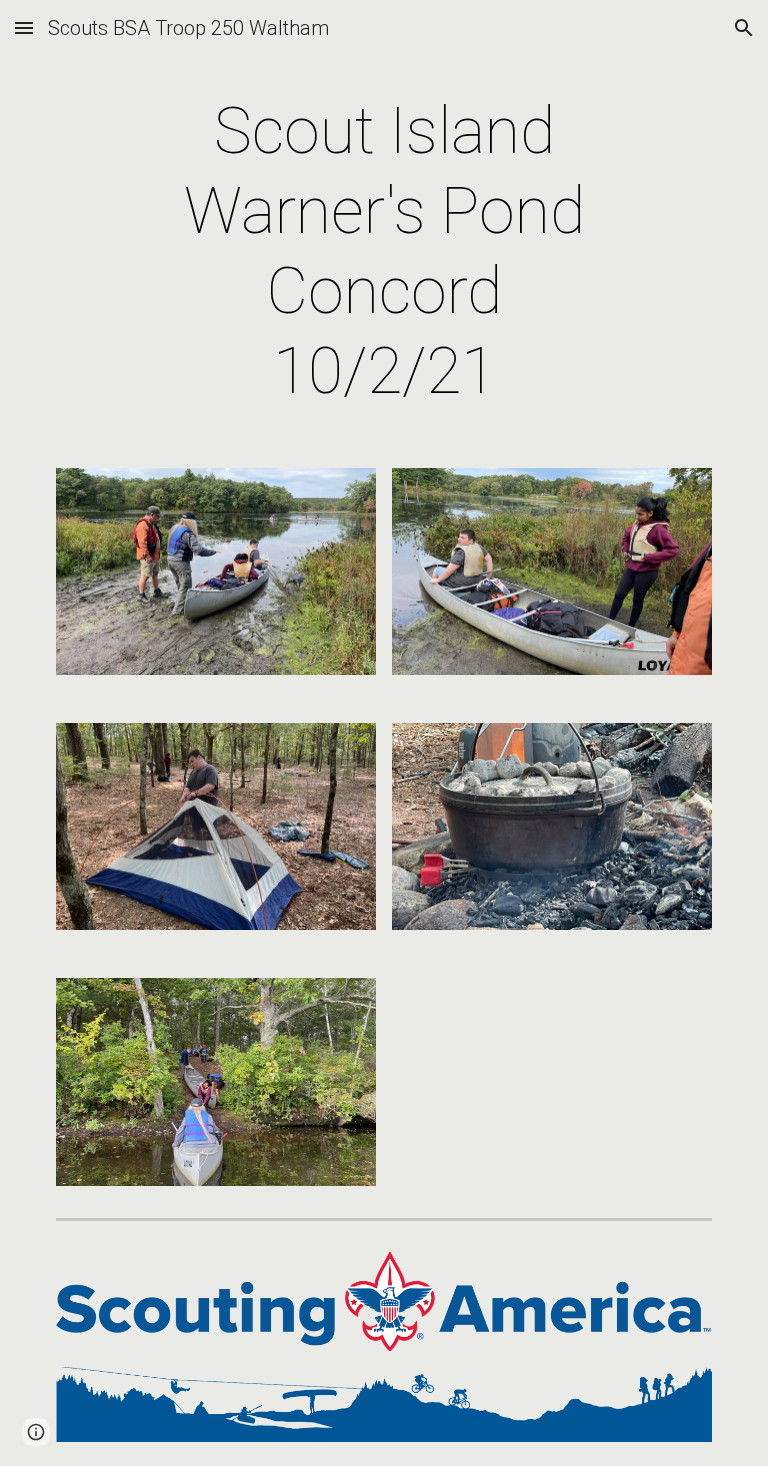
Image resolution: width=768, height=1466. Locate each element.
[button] (24, 27)
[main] (383, 252)
